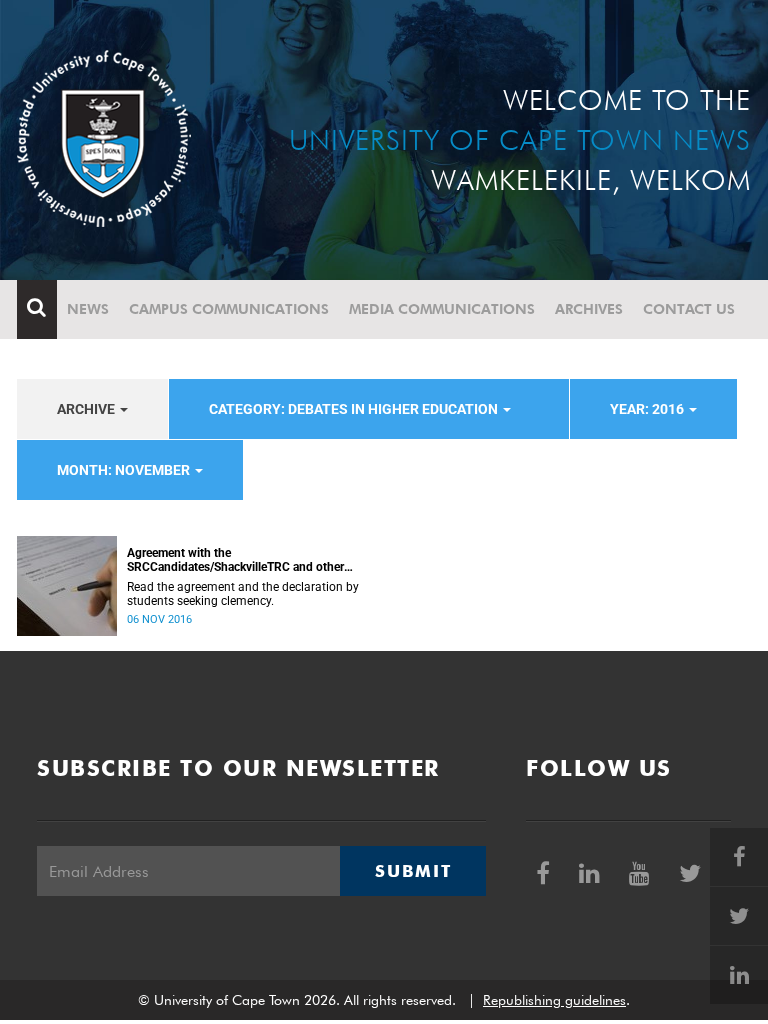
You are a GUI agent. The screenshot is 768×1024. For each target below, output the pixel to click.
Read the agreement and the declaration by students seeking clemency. (243, 594)
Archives (589, 309)
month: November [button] (125, 470)
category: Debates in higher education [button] (355, 409)
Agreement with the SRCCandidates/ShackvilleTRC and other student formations (235, 560)
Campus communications (229, 309)
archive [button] (87, 409)
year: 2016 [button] (648, 409)
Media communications (442, 309)
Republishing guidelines (554, 1000)
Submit (413, 871)
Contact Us (689, 309)
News (88, 309)
